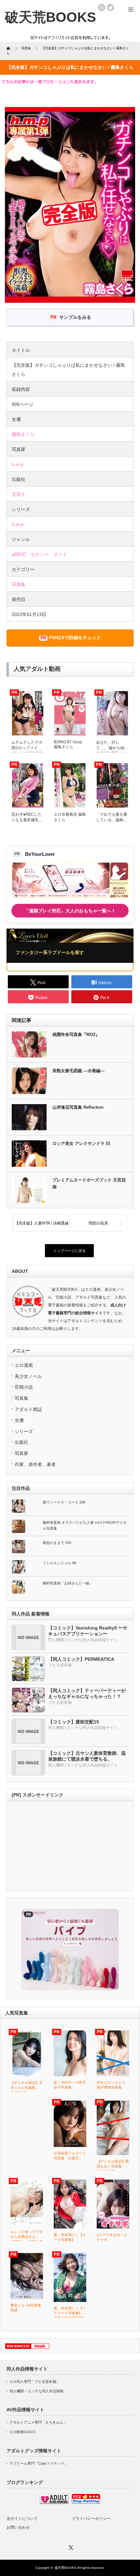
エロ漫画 (24, 1365)
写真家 (21, 1453)
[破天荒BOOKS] (50, 17)
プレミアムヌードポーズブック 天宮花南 (89, 1183)
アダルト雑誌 (28, 1409)
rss (102, 8)
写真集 (19, 584)
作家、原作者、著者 (35, 1464)
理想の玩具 (98, 1223)
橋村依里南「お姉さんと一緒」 (68, 1583)
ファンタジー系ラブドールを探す (50, 952)
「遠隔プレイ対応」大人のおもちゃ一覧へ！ (70, 911)
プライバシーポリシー (91, 2519)
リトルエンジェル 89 (59, 1563)
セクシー (40, 554)
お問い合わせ (18, 2527)
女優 (19, 1420)
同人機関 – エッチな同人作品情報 (36, 2391)
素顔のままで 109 (57, 1543)
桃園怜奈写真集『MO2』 (76, 1034)
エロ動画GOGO (22, 2432)
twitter (110, 8)
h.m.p (18, 464)
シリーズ (24, 1431)
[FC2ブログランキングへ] (86, 2503)
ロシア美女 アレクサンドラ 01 (81, 1143)
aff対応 (19, 554)
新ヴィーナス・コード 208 (64, 1502)
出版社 (21, 1442)
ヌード (60, 554)
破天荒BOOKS (66, 2568)
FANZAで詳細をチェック (75, 638)
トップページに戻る (70, 1251)
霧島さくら (23, 434)
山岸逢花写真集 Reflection (78, 1107)
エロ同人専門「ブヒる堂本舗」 (35, 2382)
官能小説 (24, 1387)
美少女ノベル (28, 1376)
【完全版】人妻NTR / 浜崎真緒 (42, 1223)
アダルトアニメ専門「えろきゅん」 (38, 2422)
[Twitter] (70, 2547)
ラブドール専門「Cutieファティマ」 (39, 2463)
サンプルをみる (75, 317)
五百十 (19, 494)
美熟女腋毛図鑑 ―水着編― (78, 1071)
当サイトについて (22, 2519)
